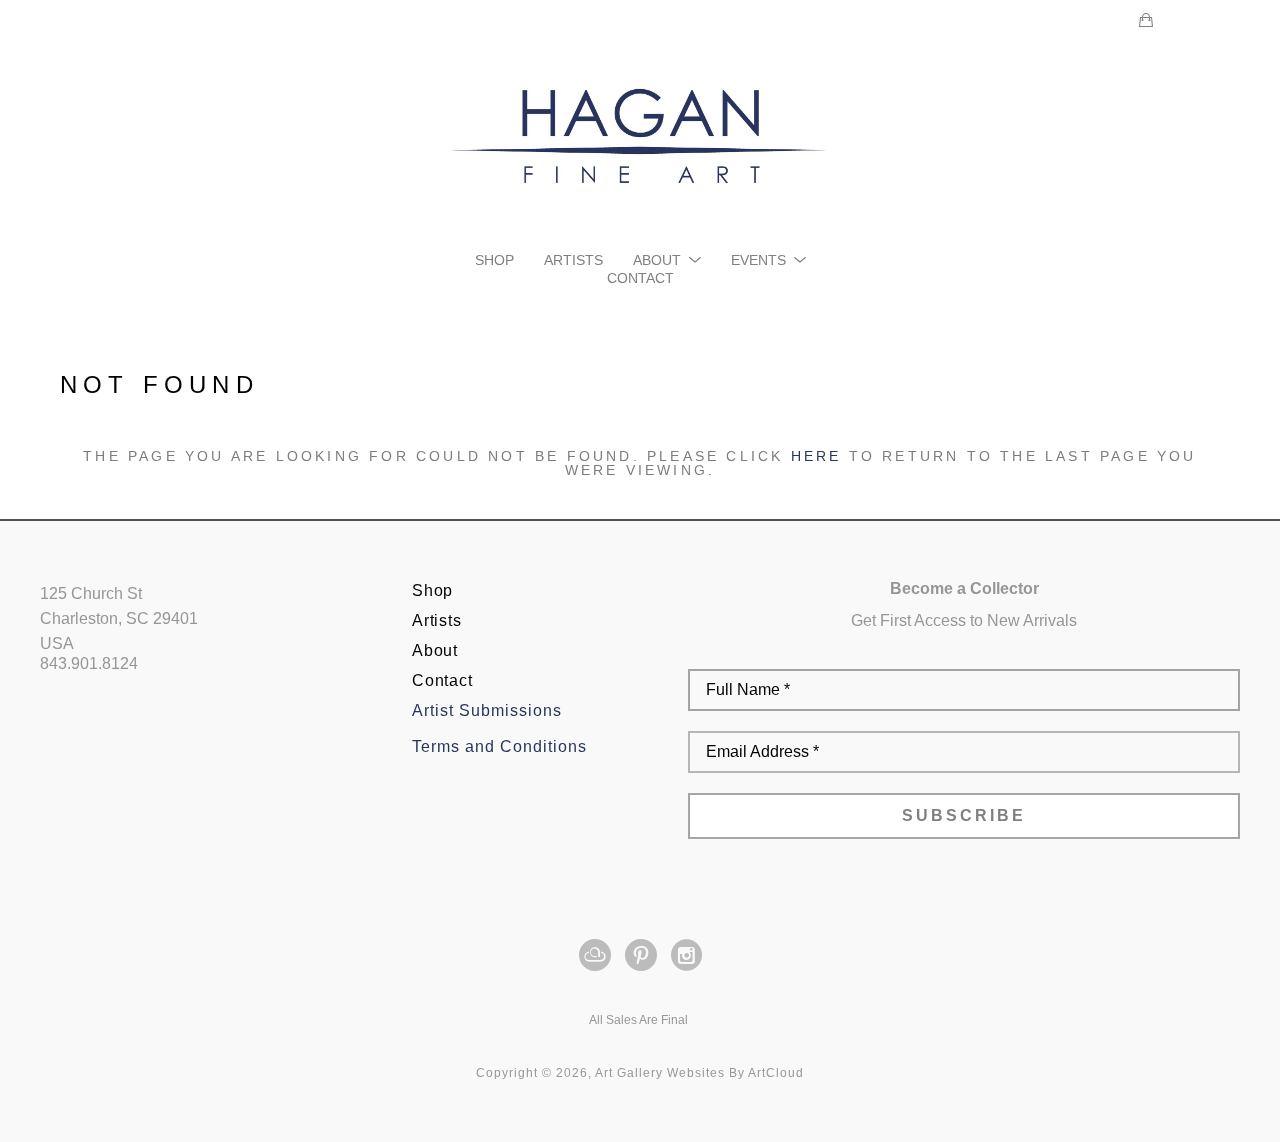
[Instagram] (686, 955)
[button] (667, 260)
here (816, 456)
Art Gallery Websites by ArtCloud (699, 1073)
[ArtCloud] (598, 955)
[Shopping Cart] (1146, 20)
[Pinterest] (644, 955)
